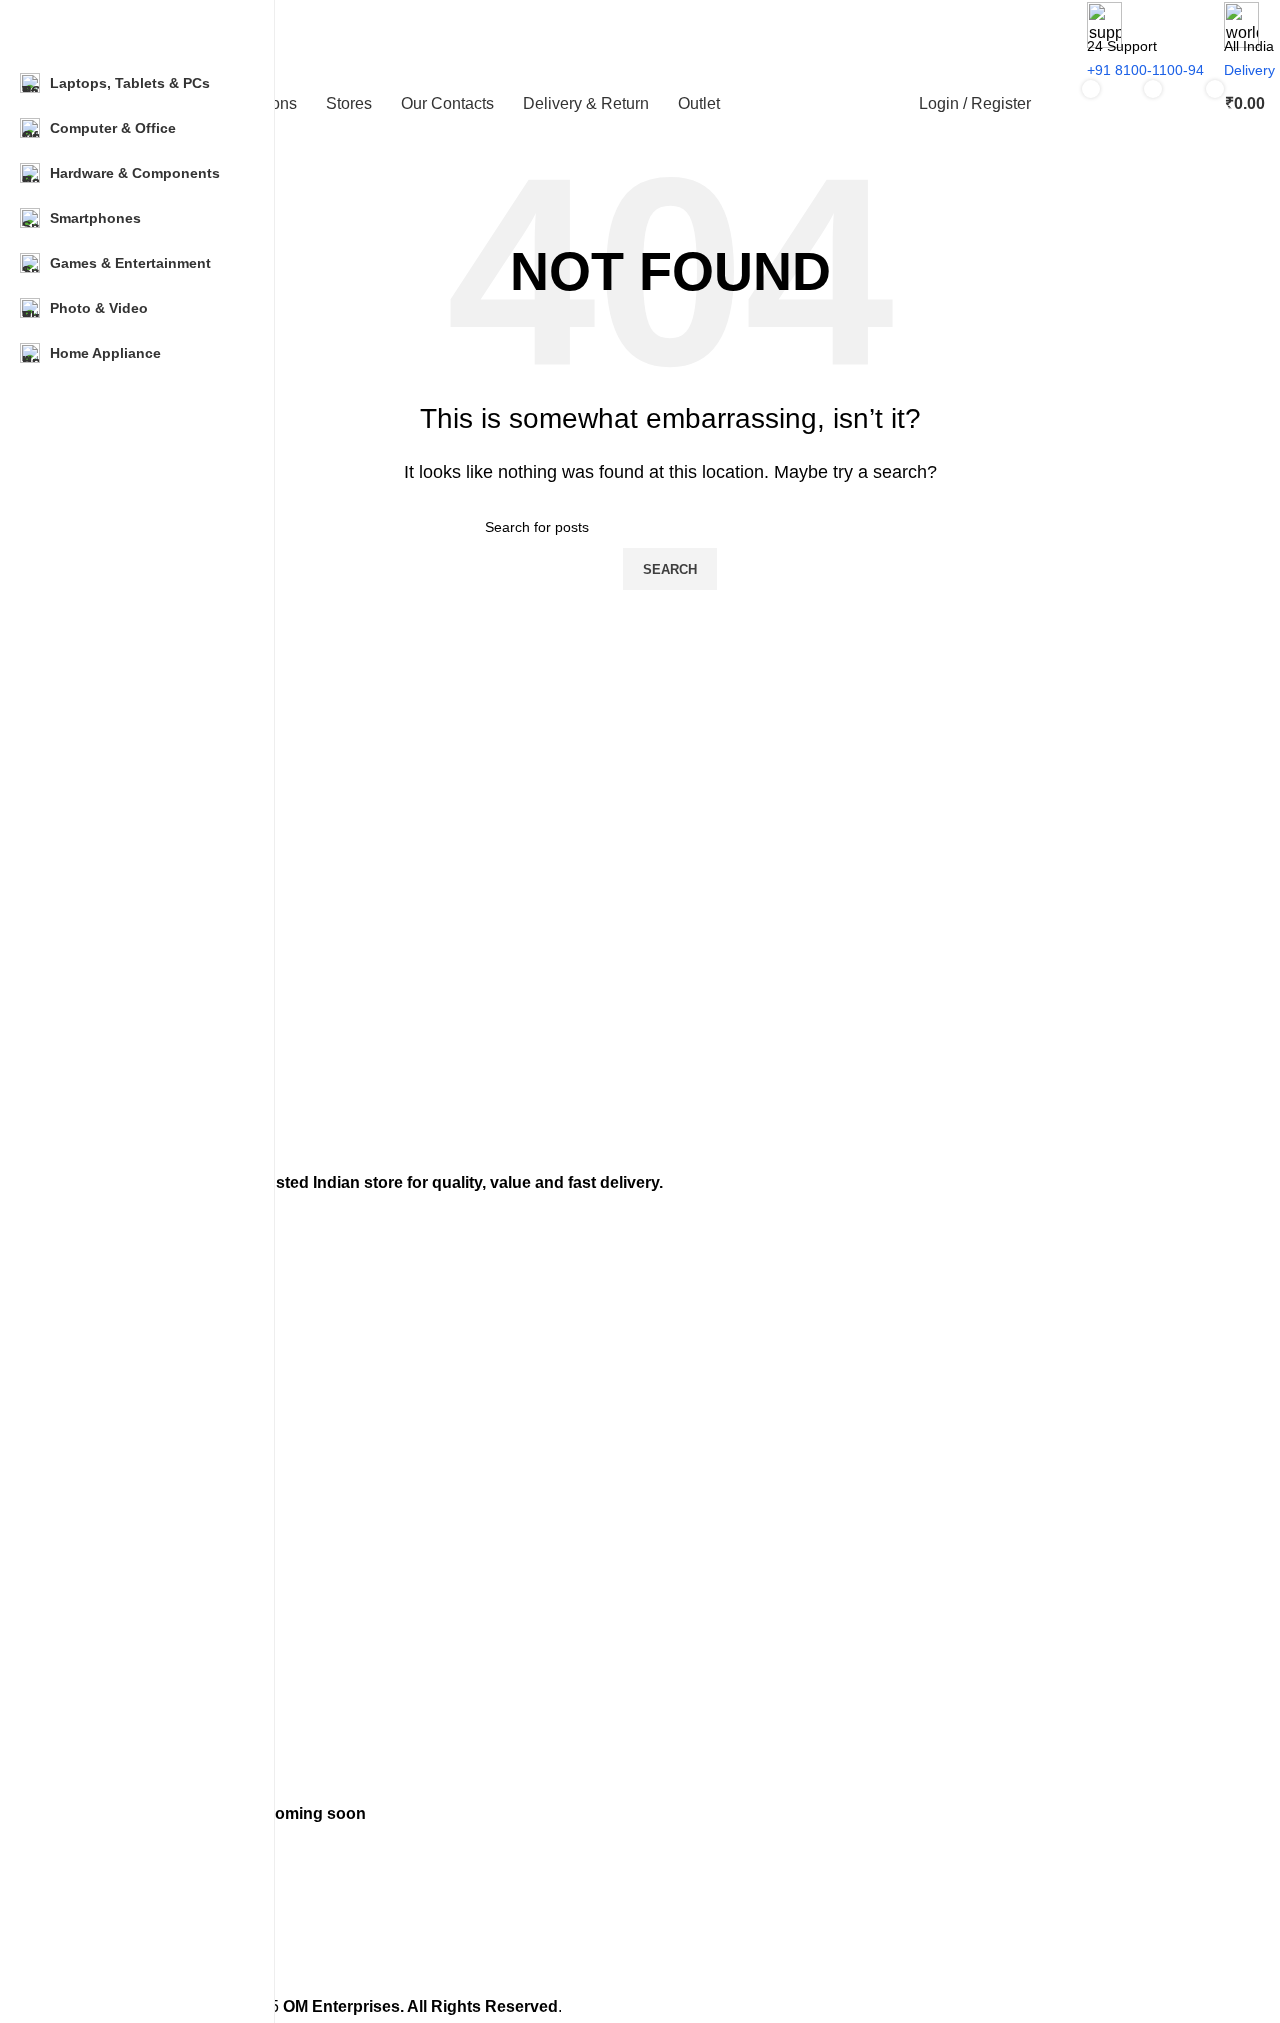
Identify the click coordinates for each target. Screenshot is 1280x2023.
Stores (95, 1425)
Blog (89, 1604)
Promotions (111, 1391)
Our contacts (115, 1459)
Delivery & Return (130, 1493)
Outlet (94, 1528)
